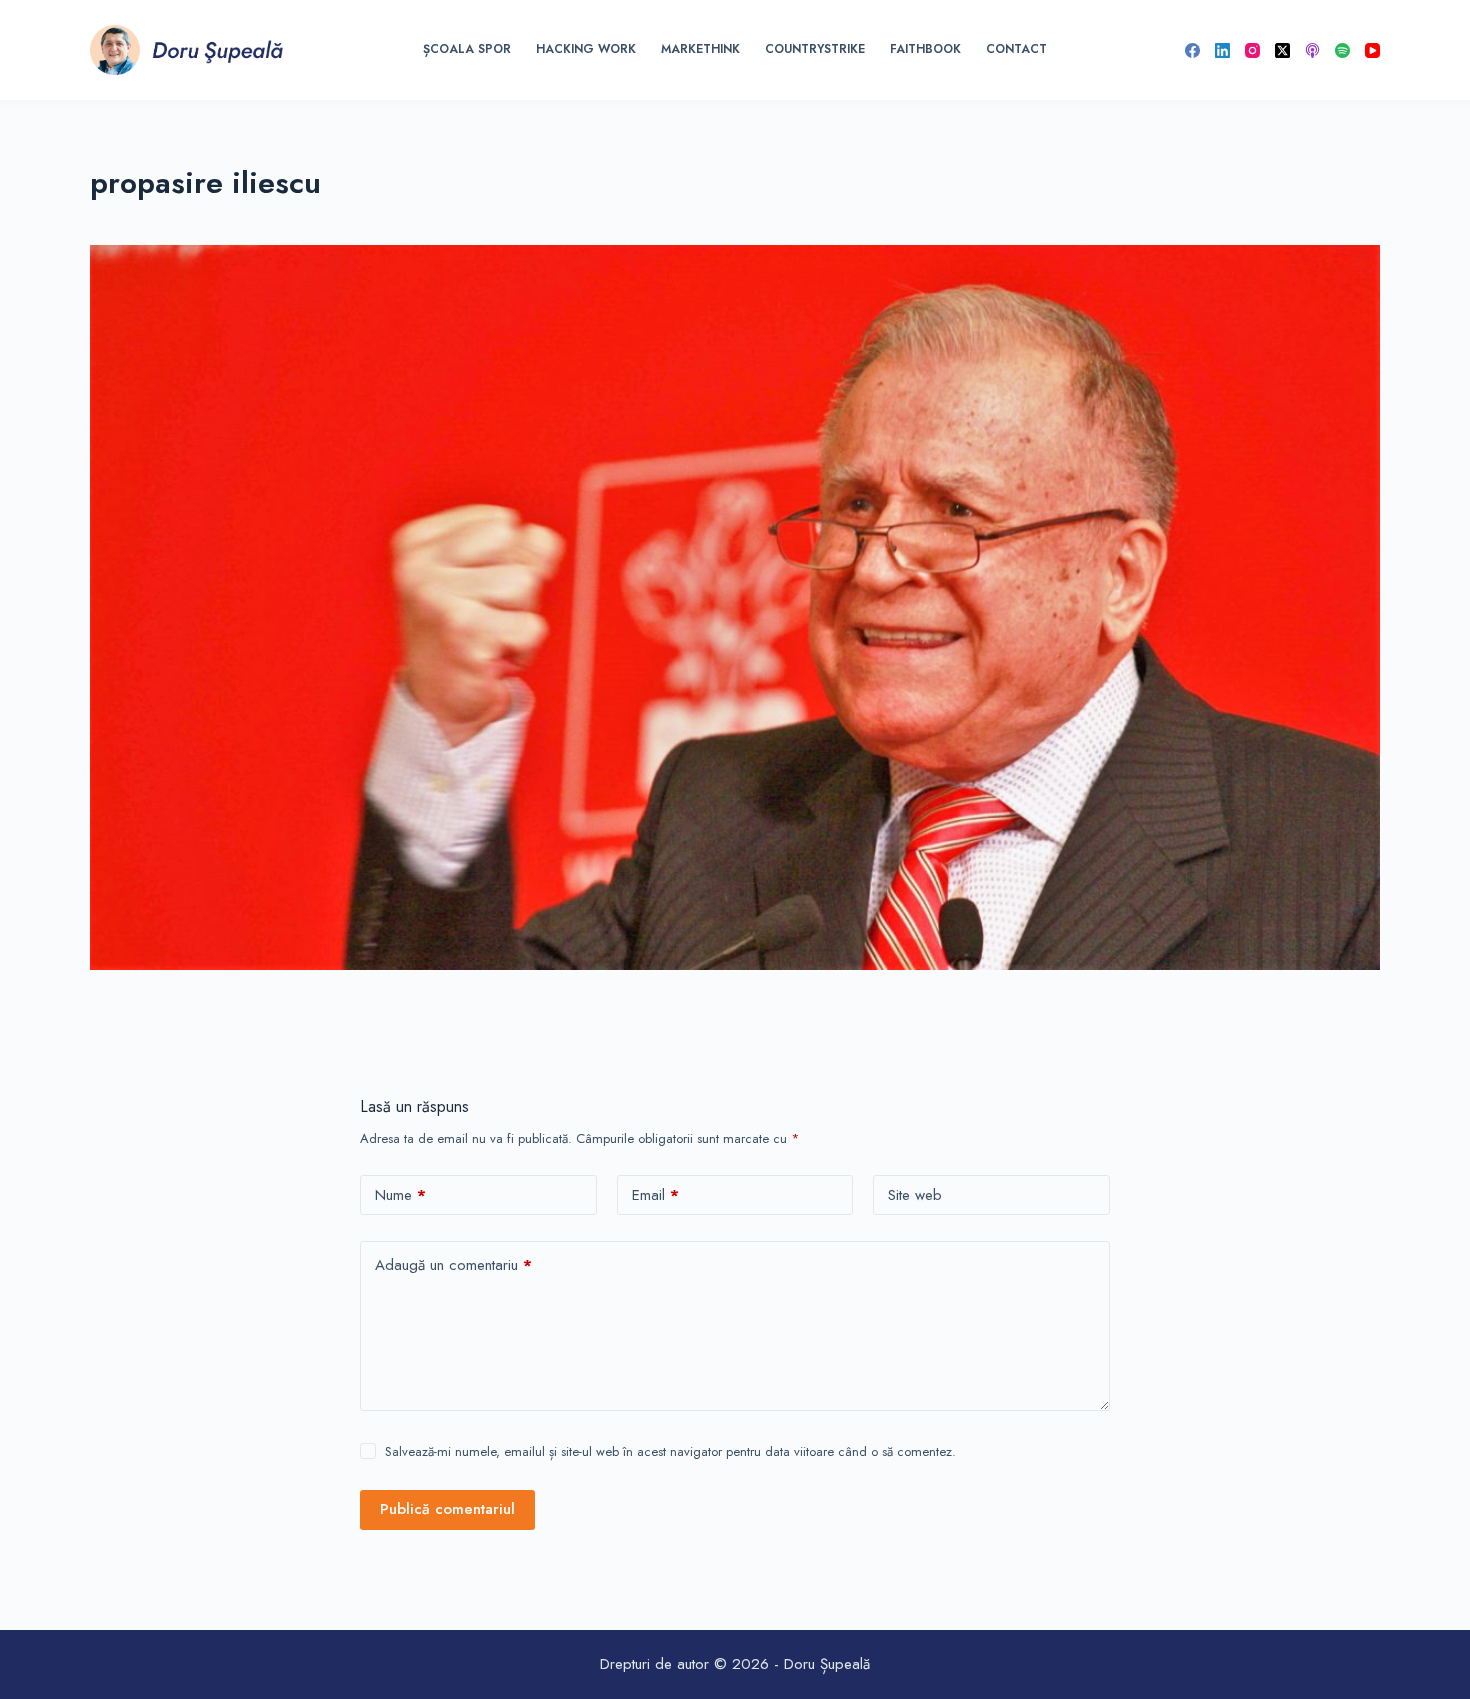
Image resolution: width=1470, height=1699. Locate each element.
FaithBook (925, 49)
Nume (400, 1195)
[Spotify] (1342, 50)
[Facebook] (1192, 50)
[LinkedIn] (1222, 50)
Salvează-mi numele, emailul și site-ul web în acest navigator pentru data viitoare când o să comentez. (670, 1451)
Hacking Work (586, 49)
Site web (915, 1195)
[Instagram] (1252, 50)
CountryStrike (815, 49)
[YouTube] (1372, 50)
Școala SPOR (467, 49)
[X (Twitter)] (1282, 50)
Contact (1016, 49)
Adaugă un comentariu (453, 1265)
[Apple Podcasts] (1312, 50)
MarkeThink (700, 49)
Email (655, 1195)
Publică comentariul (447, 1509)
